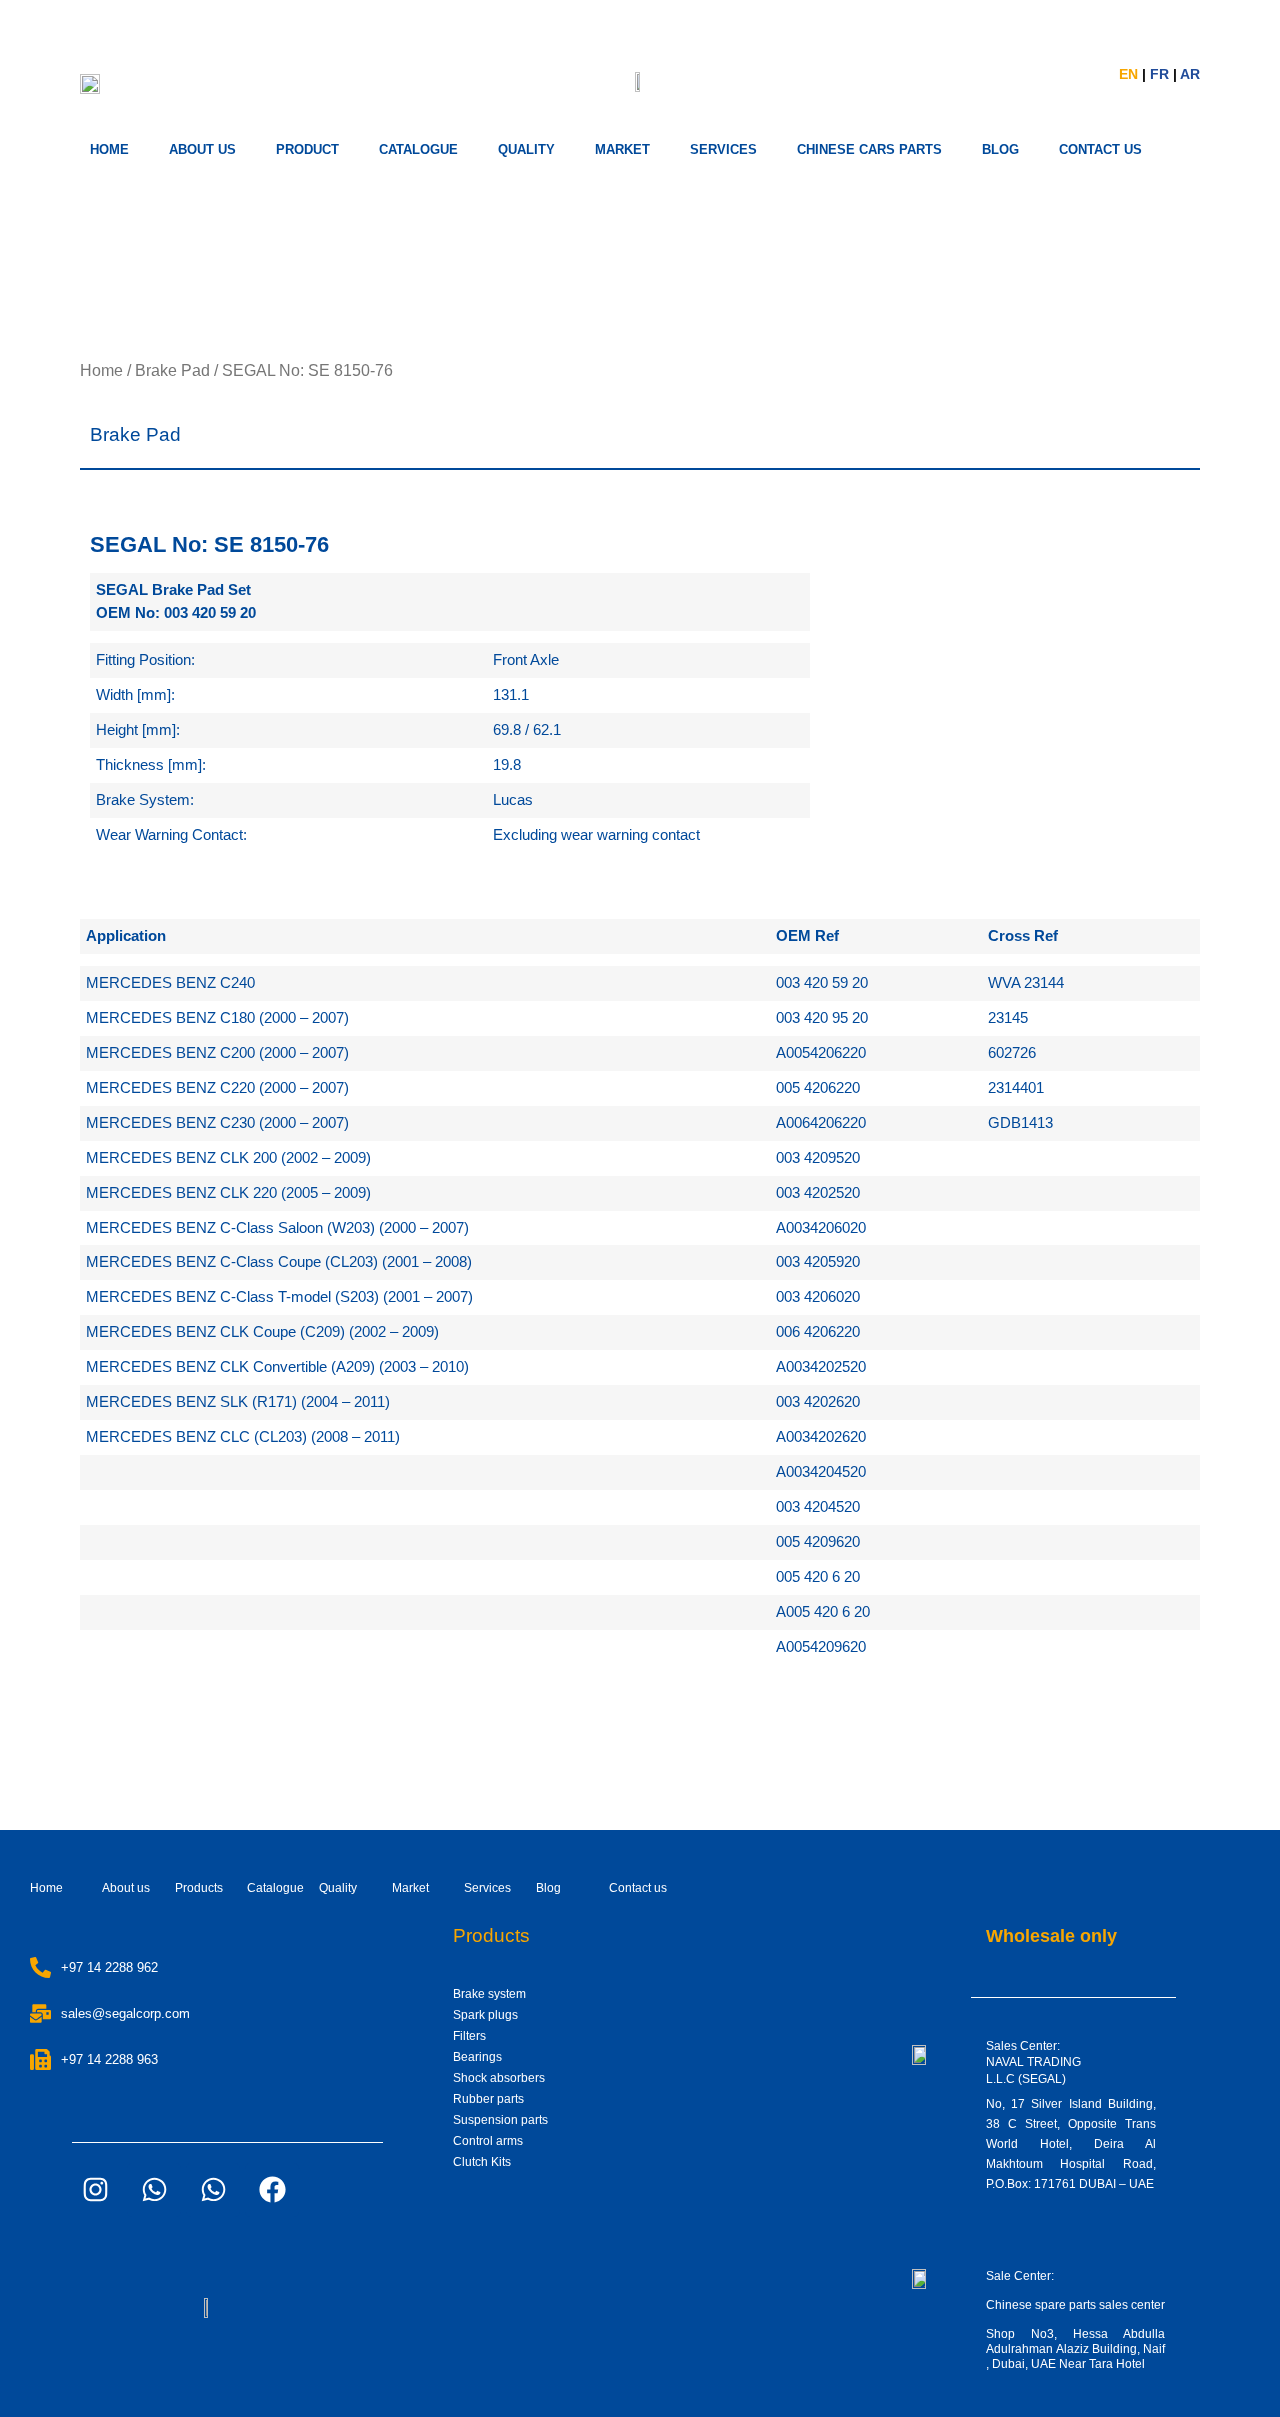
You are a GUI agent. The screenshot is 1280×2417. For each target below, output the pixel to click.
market (622, 149)
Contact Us (1100, 149)
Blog (548, 1888)
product (307, 149)
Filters (469, 2036)
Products (199, 1888)
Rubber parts (488, 2099)
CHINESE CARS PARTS (869, 149)
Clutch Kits (482, 2162)
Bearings (477, 2057)
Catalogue (418, 149)
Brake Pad (172, 370)
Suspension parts (500, 2120)
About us (202, 149)
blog (1000, 149)
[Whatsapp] (154, 2190)
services (723, 149)
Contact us (638, 1888)
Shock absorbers (499, 2078)
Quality (526, 149)
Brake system (489, 1994)
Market (410, 1888)
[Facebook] (272, 2190)
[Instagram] (95, 2190)
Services (487, 1888)
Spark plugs (485, 2015)
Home (109, 149)
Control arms (488, 2141)
